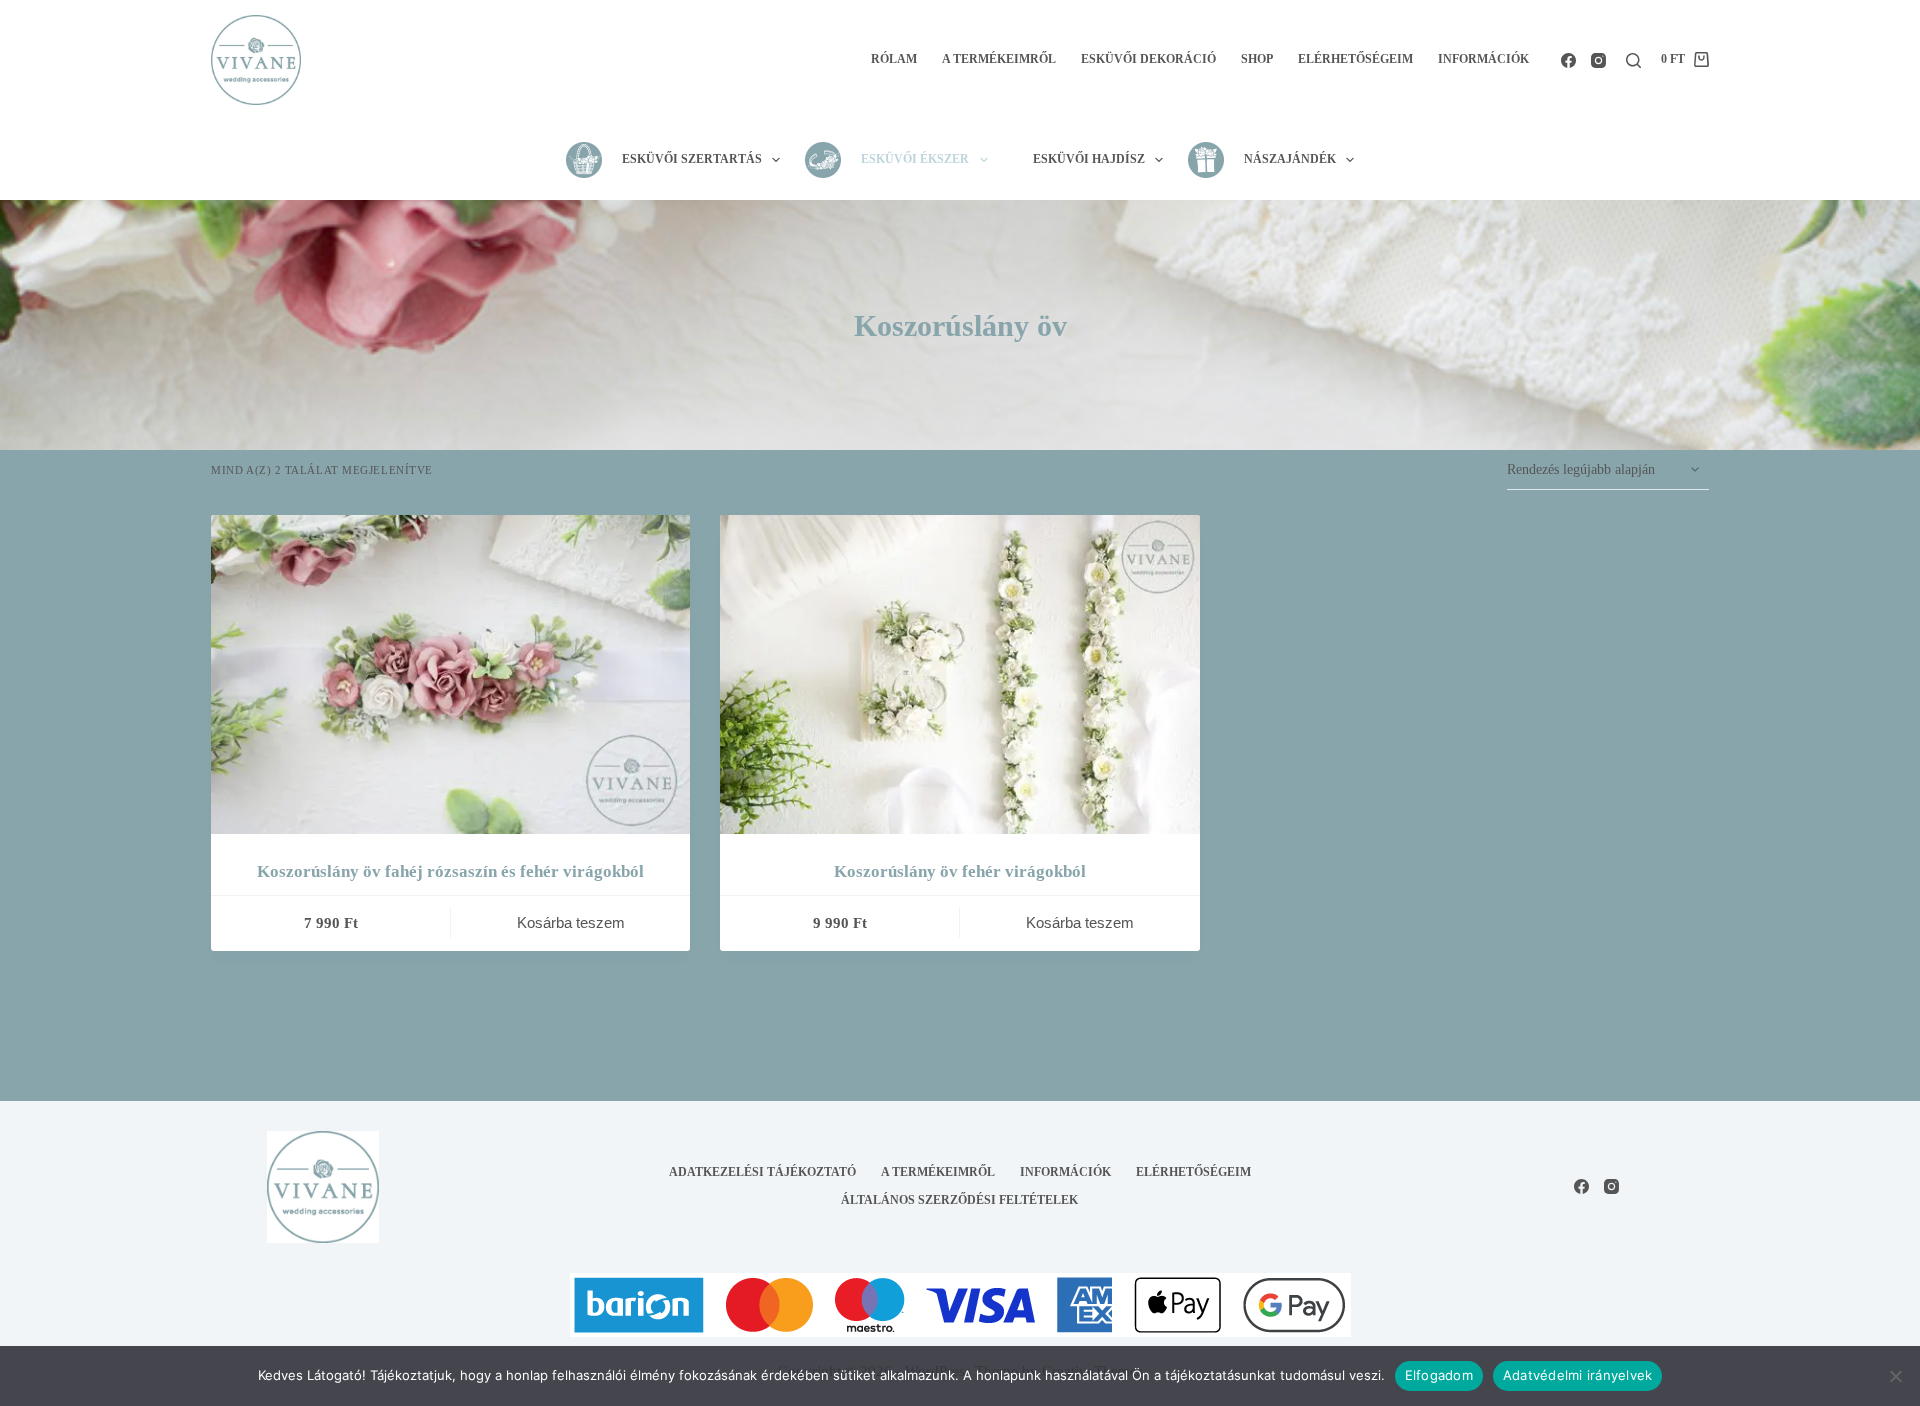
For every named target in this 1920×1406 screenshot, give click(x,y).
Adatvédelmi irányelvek (1578, 1375)
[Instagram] (1598, 60)
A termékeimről (999, 59)
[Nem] (1895, 1376)
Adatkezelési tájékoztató (762, 1172)
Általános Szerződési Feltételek (959, 1200)
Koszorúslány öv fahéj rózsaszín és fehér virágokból (450, 871)
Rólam (894, 59)
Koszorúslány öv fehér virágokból (960, 871)
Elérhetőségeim (1355, 59)
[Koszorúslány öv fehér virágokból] (959, 674)
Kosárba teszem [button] (571, 922)
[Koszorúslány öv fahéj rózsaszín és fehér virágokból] (450, 674)
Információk (1483, 59)
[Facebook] (1568, 60)
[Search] (1633, 60)
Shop (1257, 59)
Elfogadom (1439, 1375)
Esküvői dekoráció (1148, 59)
